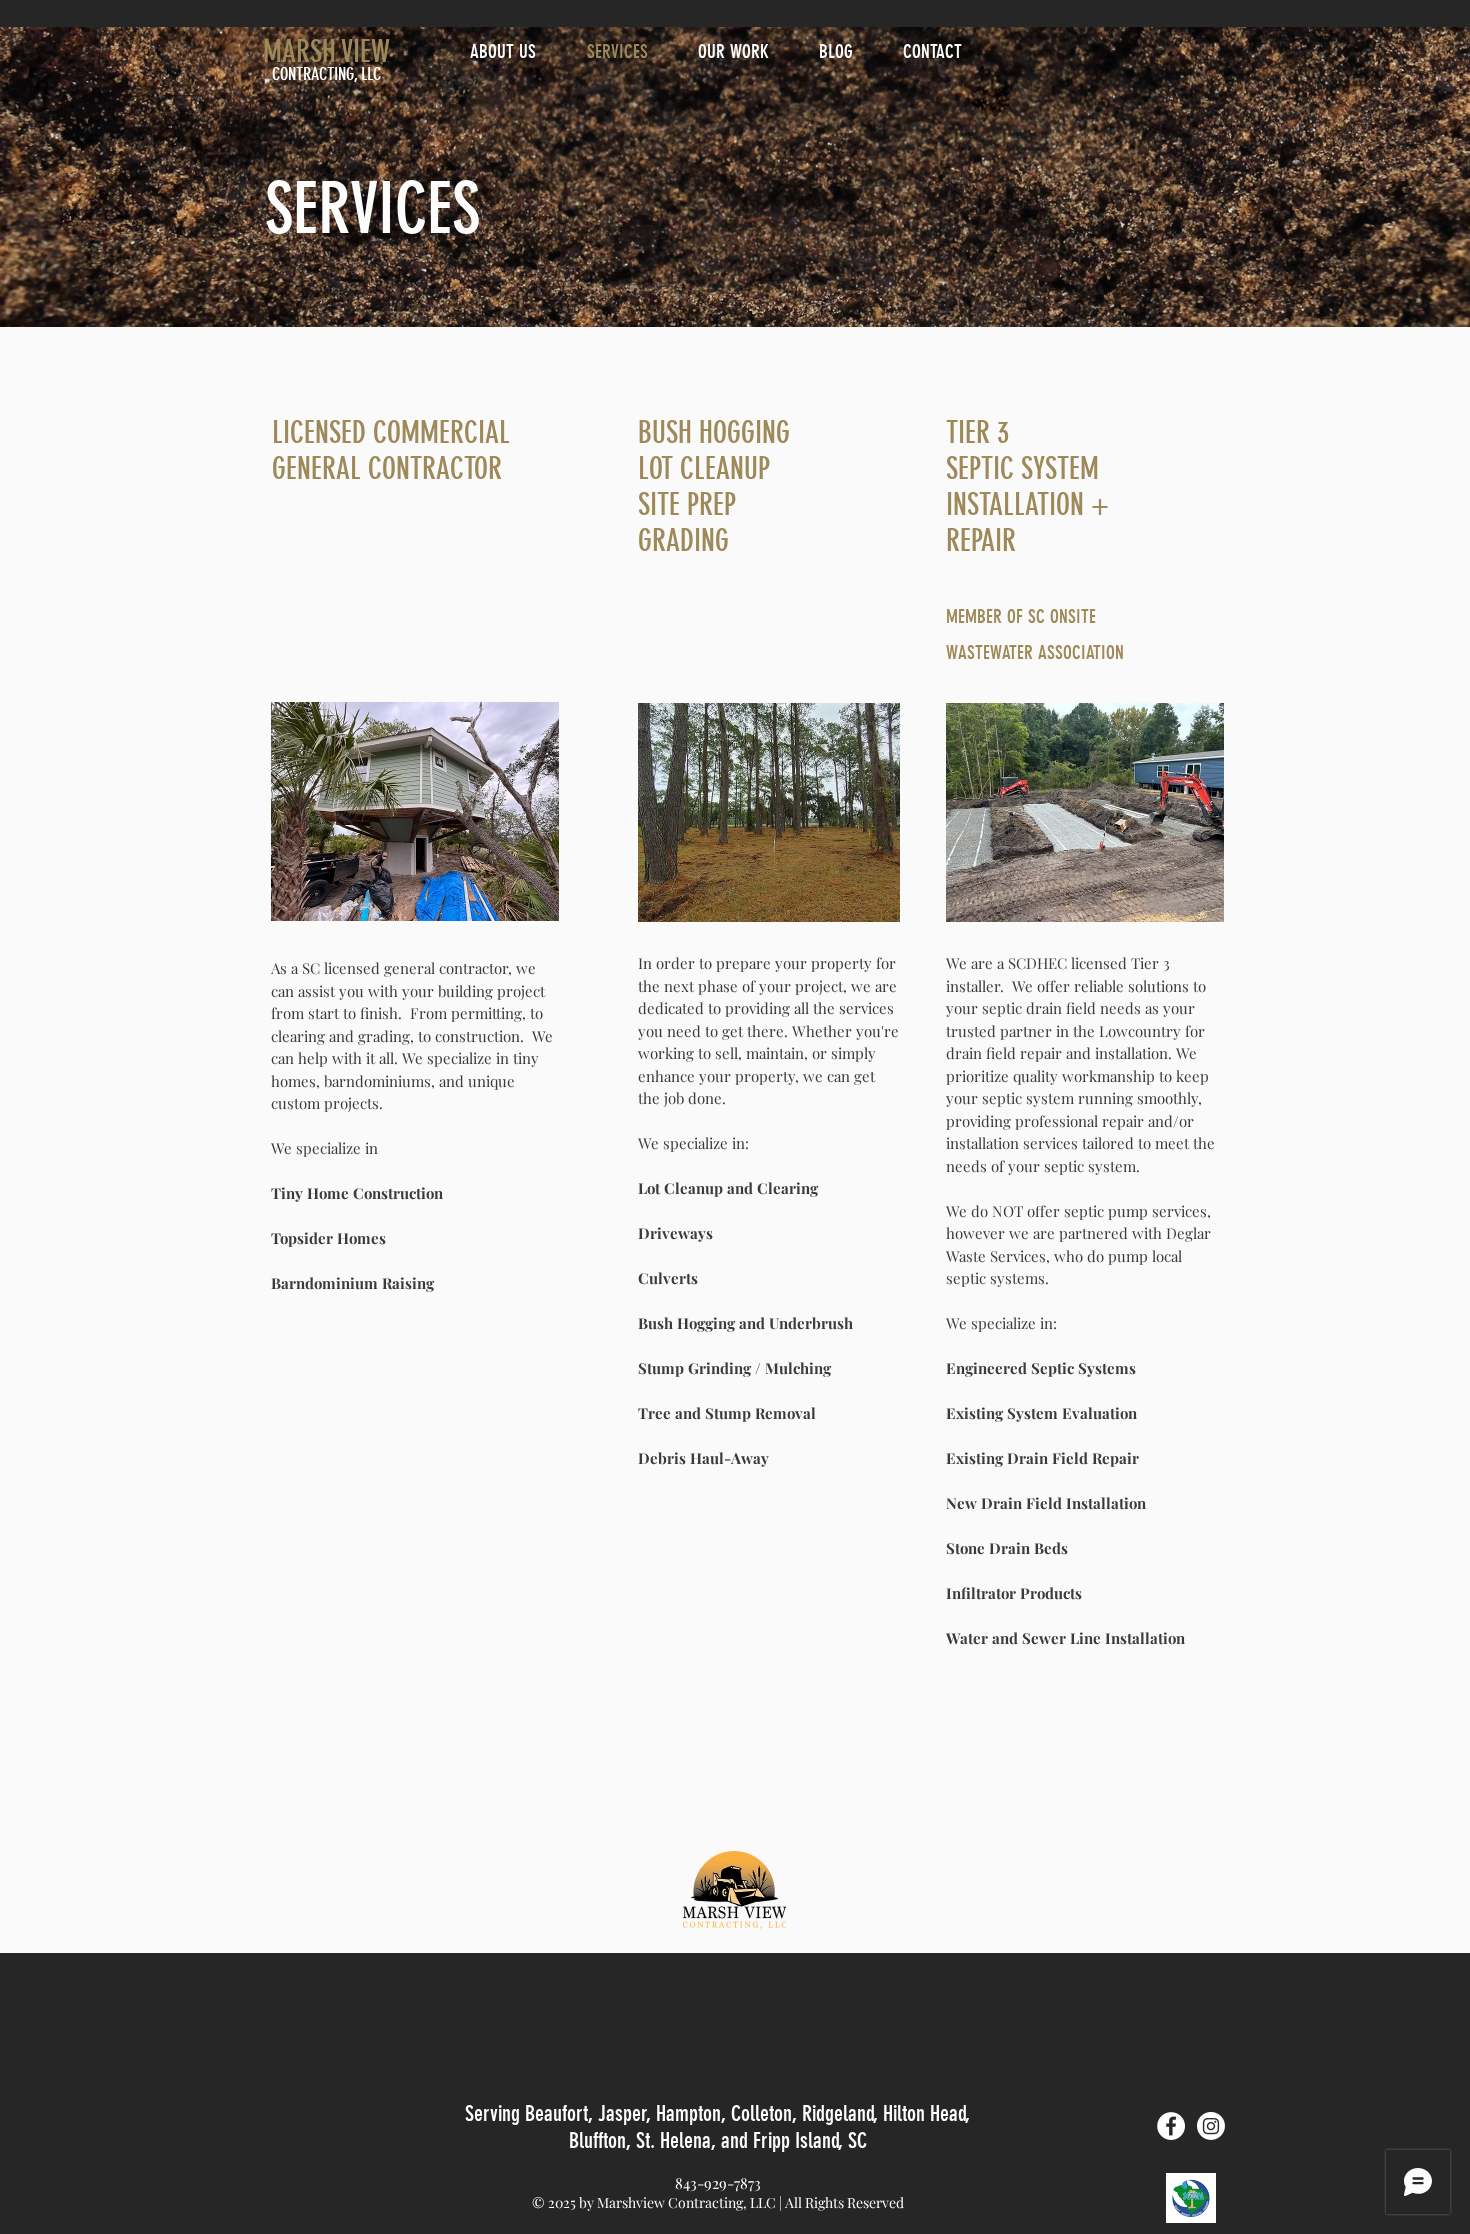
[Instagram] (1211, 2126)
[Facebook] (1171, 2126)
